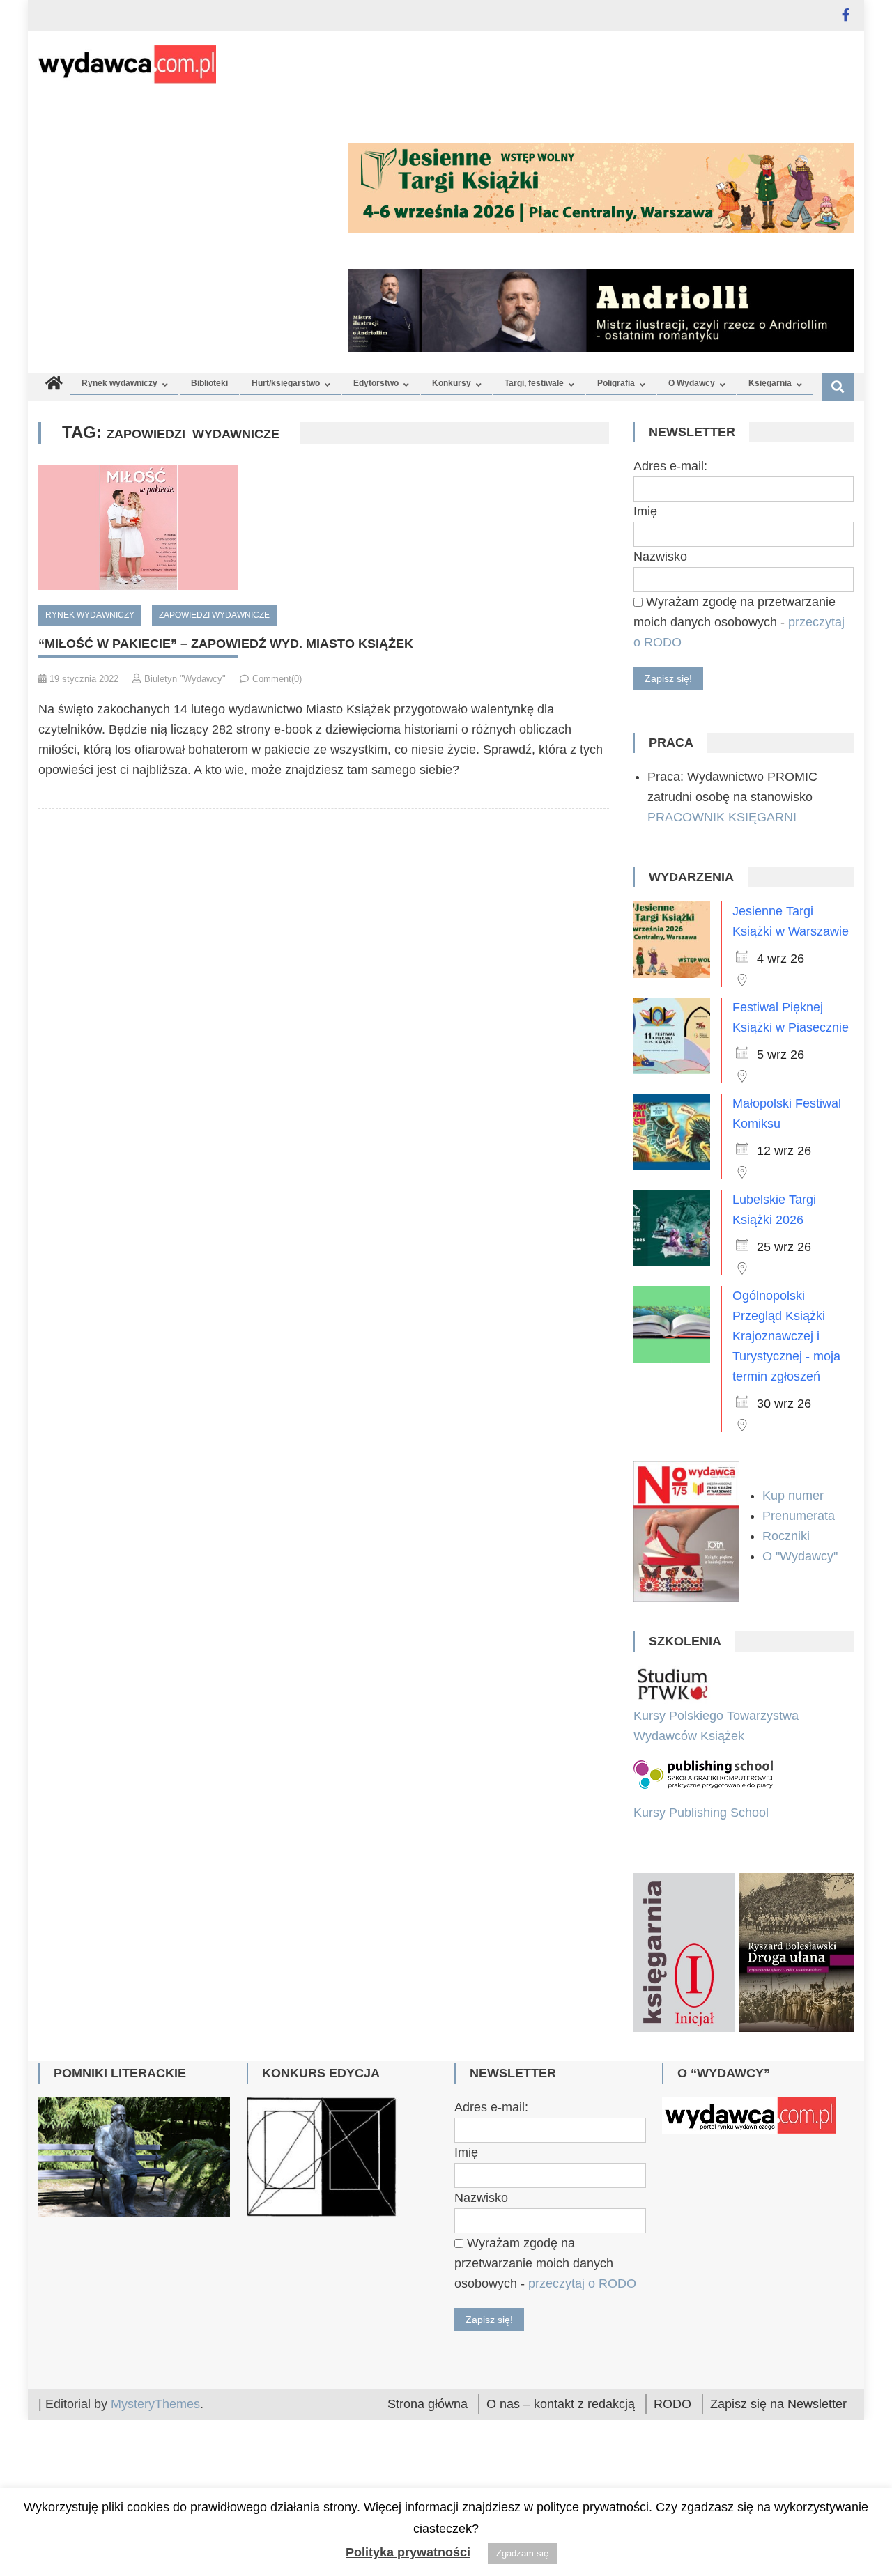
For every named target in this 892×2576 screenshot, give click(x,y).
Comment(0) (277, 679)
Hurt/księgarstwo (286, 383)
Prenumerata (800, 1516)
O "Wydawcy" (802, 1556)
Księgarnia (770, 383)
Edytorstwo (376, 383)
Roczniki (788, 1536)
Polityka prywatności (408, 2552)
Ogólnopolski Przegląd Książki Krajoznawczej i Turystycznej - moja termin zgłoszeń (786, 1336)
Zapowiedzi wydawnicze (214, 615)
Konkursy (452, 383)
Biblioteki (209, 383)
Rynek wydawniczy (120, 383)
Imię (645, 511)
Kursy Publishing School (701, 1813)
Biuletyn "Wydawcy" (185, 679)
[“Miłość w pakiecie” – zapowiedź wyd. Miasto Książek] (324, 528)
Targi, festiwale (534, 383)
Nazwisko (660, 557)
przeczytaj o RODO (582, 2396)
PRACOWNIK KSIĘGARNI (722, 817)
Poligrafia (616, 383)
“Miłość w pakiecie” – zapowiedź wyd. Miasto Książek (226, 644)
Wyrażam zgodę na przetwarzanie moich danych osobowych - (739, 622)
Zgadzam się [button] (522, 2553)
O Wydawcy (692, 383)
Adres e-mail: (670, 466)
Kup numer (793, 1496)
